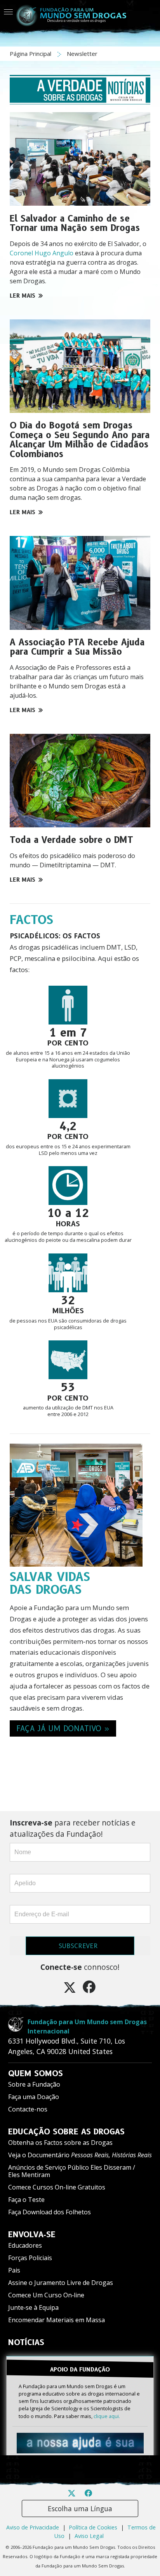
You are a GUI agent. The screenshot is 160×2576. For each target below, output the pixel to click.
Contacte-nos (28, 2109)
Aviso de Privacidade (33, 2527)
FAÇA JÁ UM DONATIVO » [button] (63, 1728)
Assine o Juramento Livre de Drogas (61, 2283)
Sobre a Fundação (34, 2084)
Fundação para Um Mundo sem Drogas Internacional (87, 2026)
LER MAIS (23, 296)
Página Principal (31, 54)
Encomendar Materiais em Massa (57, 2320)
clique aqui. (107, 2416)
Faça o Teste (26, 2200)
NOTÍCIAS (26, 2342)
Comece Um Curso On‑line (46, 2295)
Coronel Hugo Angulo (42, 253)
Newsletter (82, 54)
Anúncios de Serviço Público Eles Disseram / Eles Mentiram (72, 2171)
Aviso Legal (89, 2536)
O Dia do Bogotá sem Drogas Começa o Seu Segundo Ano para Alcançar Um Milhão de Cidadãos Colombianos (80, 440)
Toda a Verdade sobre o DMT (71, 840)
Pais (14, 2270)
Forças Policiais (30, 2258)
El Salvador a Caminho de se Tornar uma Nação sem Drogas (75, 223)
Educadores (25, 2245)
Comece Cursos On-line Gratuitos (57, 2187)
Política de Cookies (93, 2527)
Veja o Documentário (80, 2155)
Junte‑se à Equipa (33, 2307)
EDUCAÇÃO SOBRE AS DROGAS (66, 2132)
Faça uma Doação (34, 2097)
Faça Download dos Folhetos (50, 2212)
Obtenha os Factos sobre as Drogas (60, 2143)
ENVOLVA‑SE (32, 2234)
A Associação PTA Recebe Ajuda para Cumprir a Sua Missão (77, 647)
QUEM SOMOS (36, 2073)
